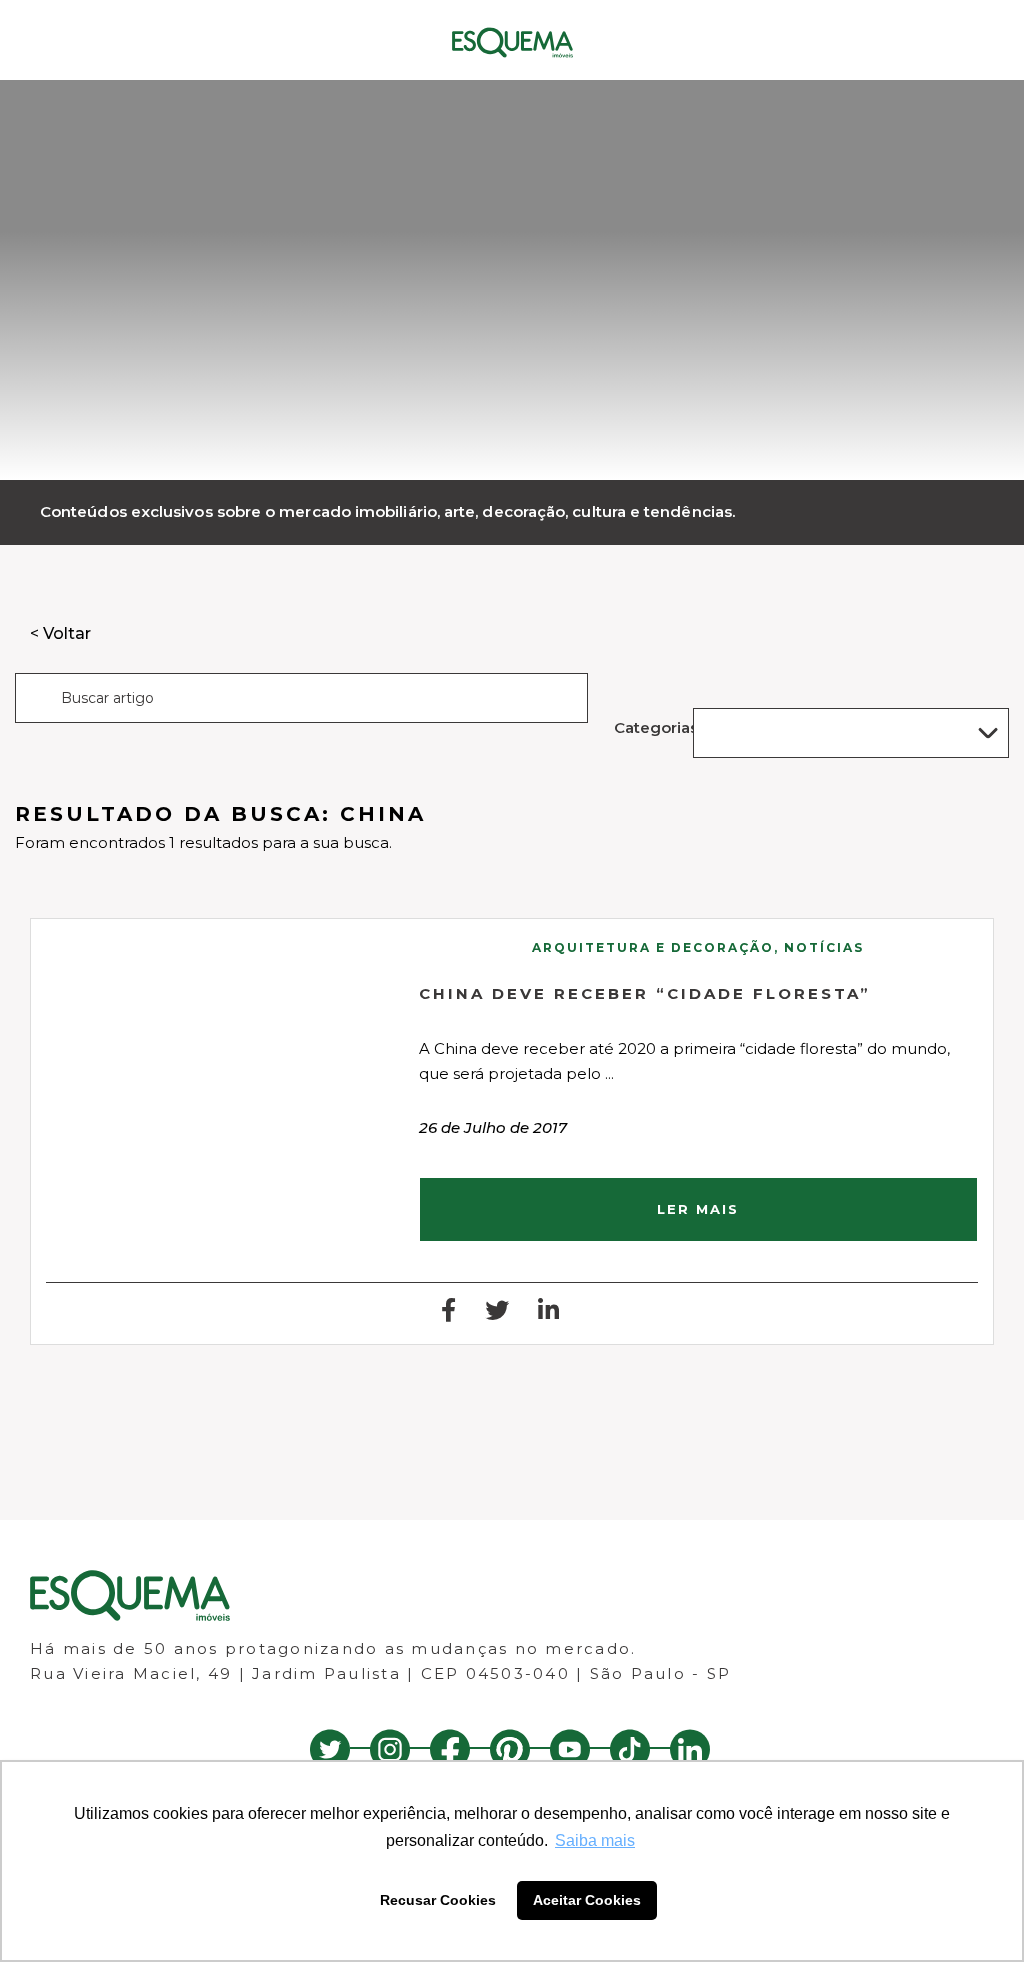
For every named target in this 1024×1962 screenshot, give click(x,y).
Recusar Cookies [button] (438, 1900)
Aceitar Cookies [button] (587, 1900)
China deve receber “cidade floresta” (645, 993)
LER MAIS (698, 1209)
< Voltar (60, 633)
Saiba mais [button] (595, 1840)
